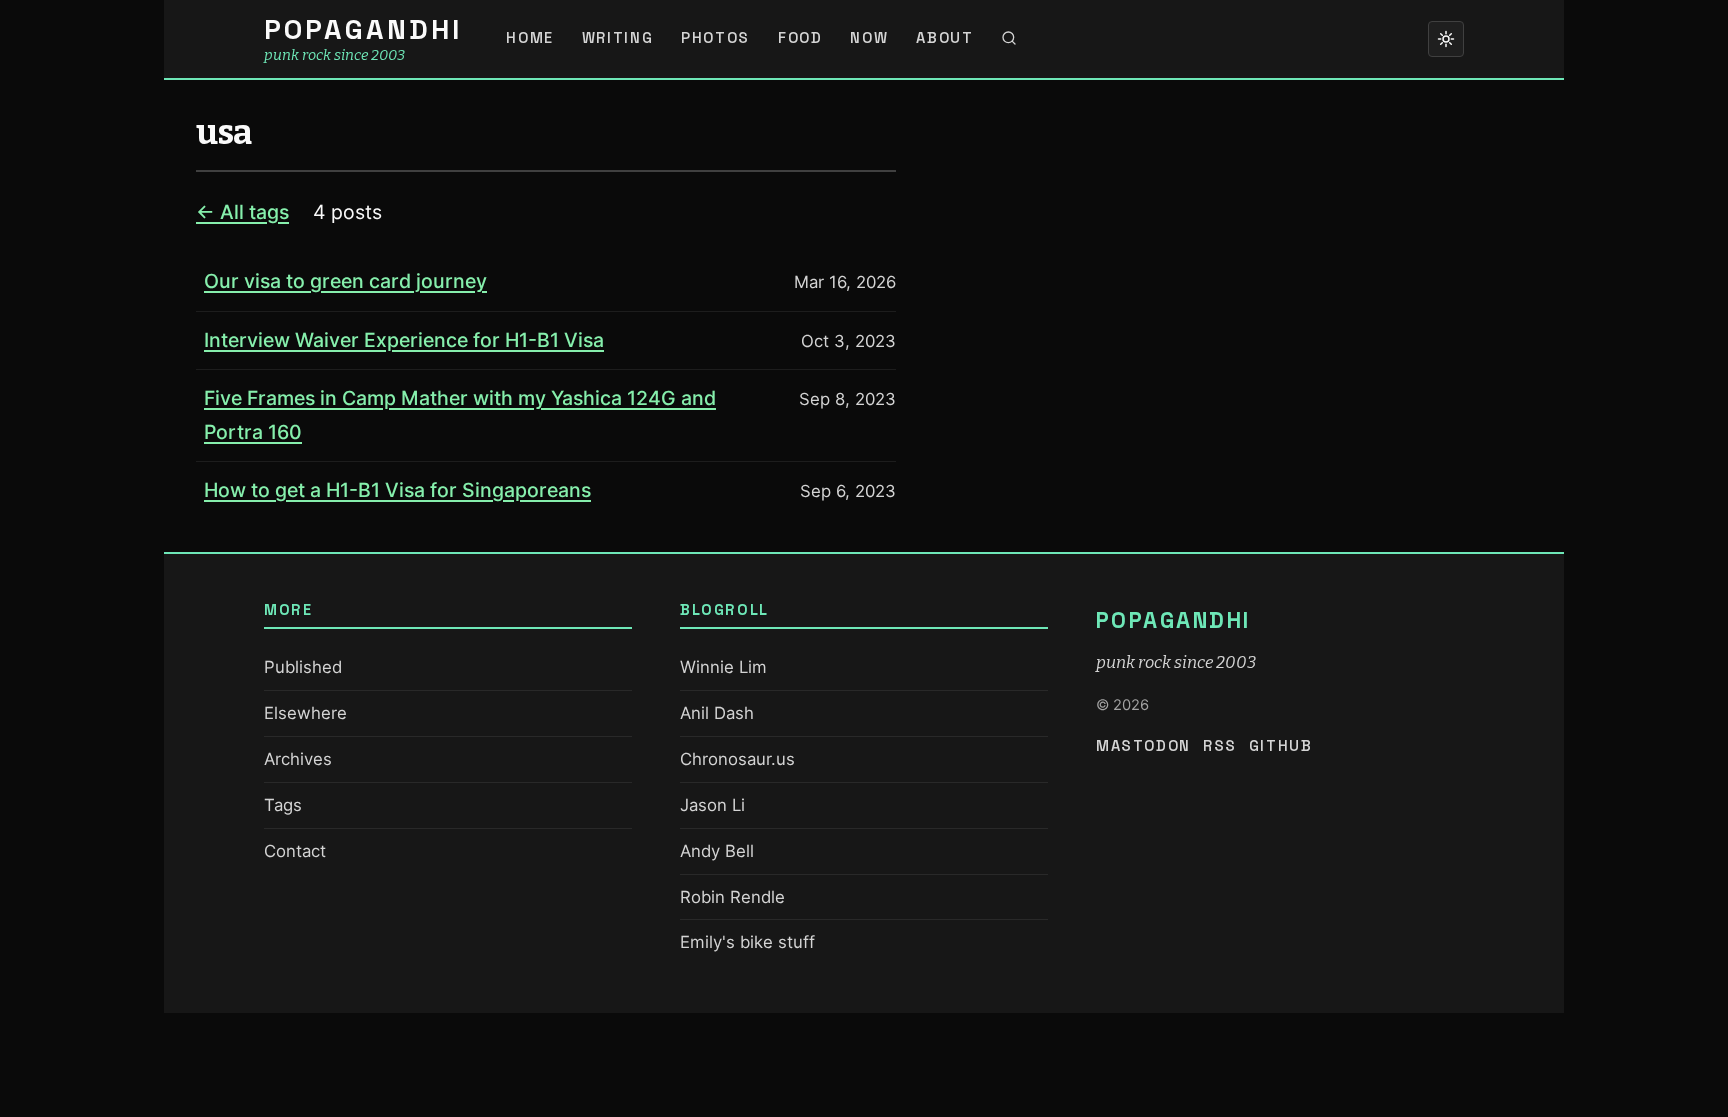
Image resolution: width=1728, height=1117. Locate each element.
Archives (298, 759)
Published (303, 667)
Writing (617, 38)
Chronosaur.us (737, 759)
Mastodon (1143, 746)
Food (800, 38)
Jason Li (712, 805)
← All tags (242, 212)
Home (529, 38)
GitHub (1281, 746)
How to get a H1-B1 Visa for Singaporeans (397, 490)
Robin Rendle (732, 897)
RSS (1220, 746)
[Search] (1009, 39)
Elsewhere (305, 713)
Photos (715, 38)
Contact (295, 851)
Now (869, 38)
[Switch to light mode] (1446, 39)
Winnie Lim (723, 667)
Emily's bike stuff (747, 942)
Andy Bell (717, 851)
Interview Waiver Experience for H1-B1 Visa (404, 340)
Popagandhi (363, 29)
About (944, 38)
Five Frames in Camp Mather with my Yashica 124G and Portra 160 (460, 415)
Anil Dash (717, 713)
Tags (283, 805)
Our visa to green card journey (345, 281)
